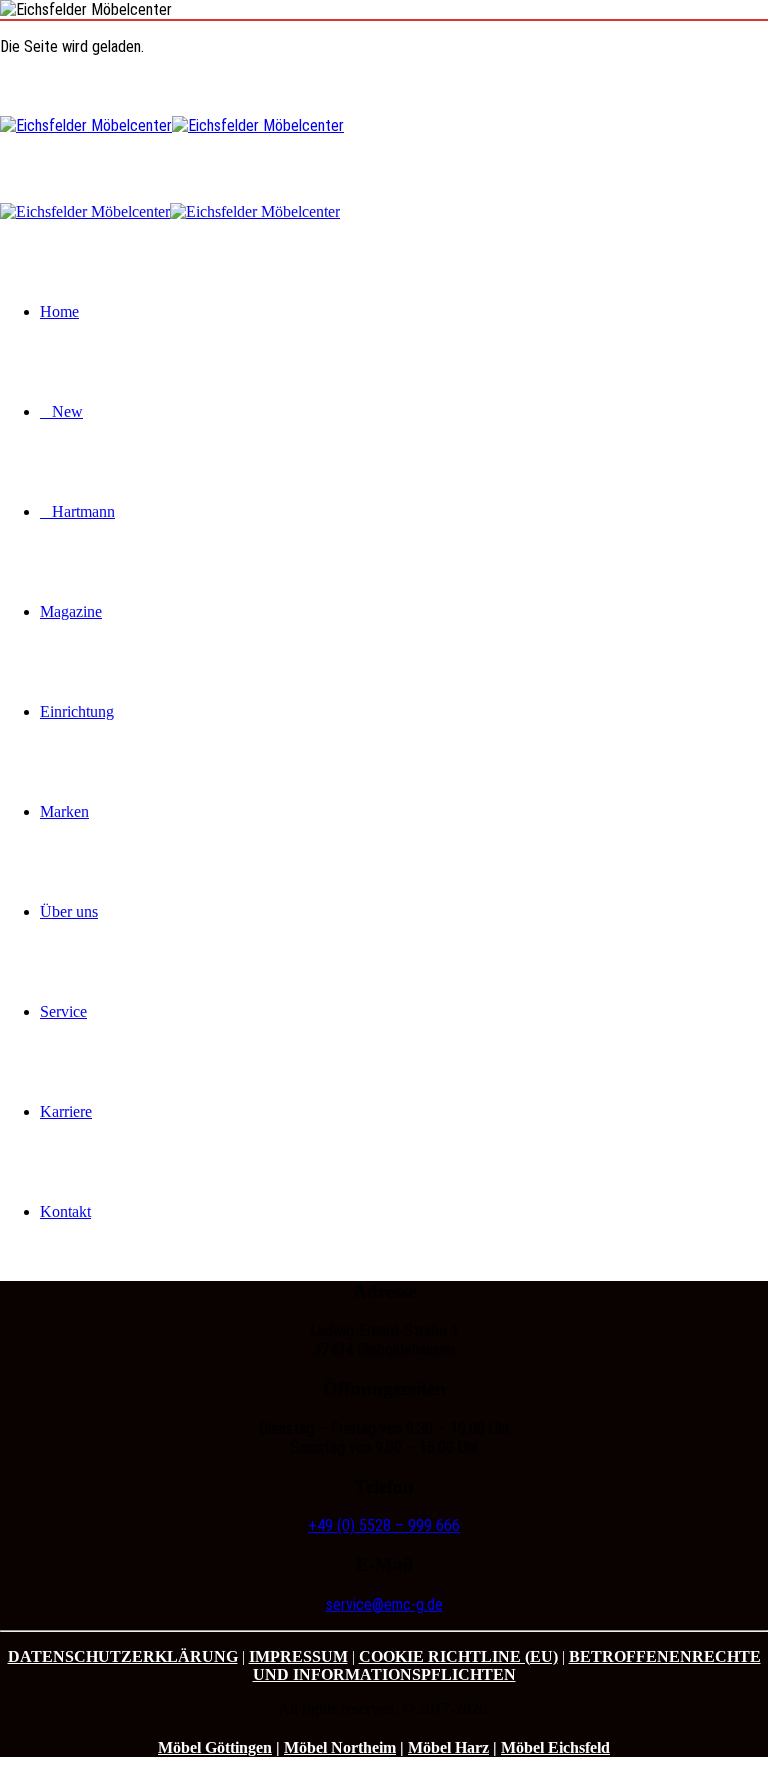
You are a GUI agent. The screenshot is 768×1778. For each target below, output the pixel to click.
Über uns (69, 911)
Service (63, 1011)
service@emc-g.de (384, 1604)
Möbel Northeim (340, 1747)
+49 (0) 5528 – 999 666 (384, 1525)
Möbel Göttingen (215, 1747)
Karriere (66, 1111)
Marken (64, 811)
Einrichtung (77, 711)
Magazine (71, 611)
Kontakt (65, 1211)
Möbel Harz (448, 1747)
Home (59, 311)
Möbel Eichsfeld (555, 1747)
